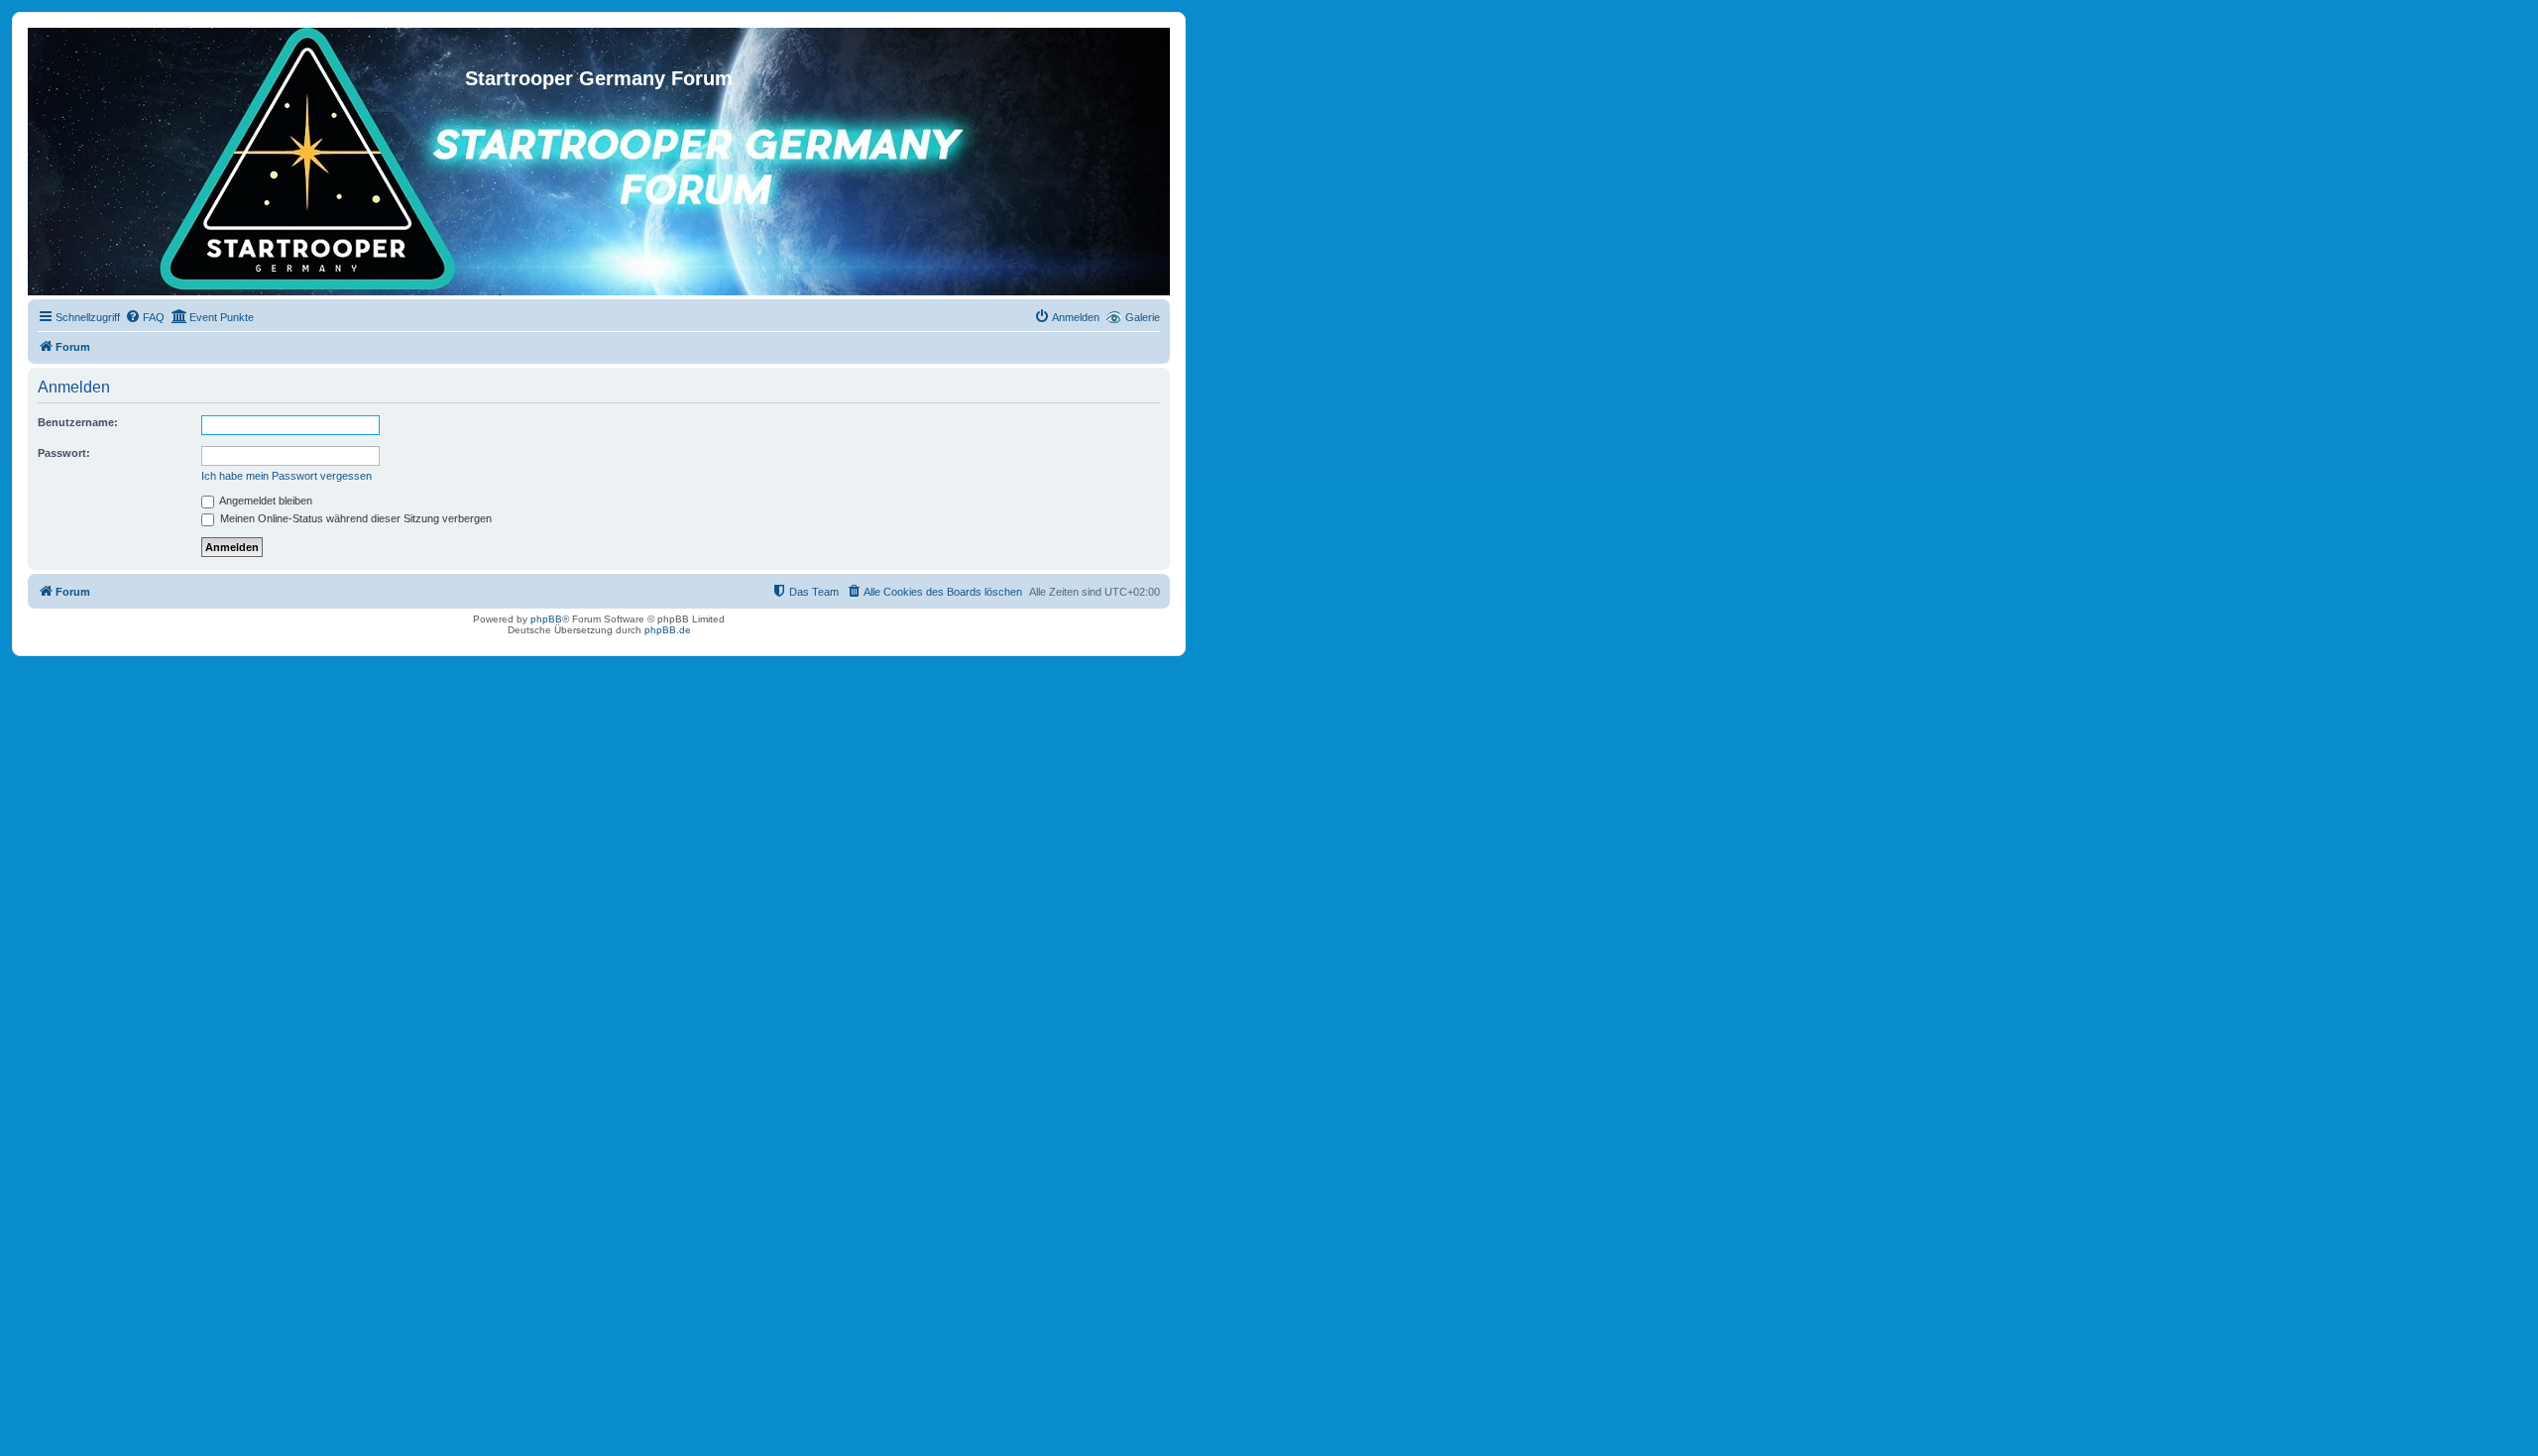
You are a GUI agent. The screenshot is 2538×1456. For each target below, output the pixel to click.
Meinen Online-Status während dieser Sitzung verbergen (354, 518)
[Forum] (599, 48)
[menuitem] (145, 317)
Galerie (1143, 317)
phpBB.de (668, 630)
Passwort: (64, 453)
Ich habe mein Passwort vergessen (287, 476)
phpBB (546, 619)
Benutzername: (78, 422)
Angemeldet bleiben (265, 501)
